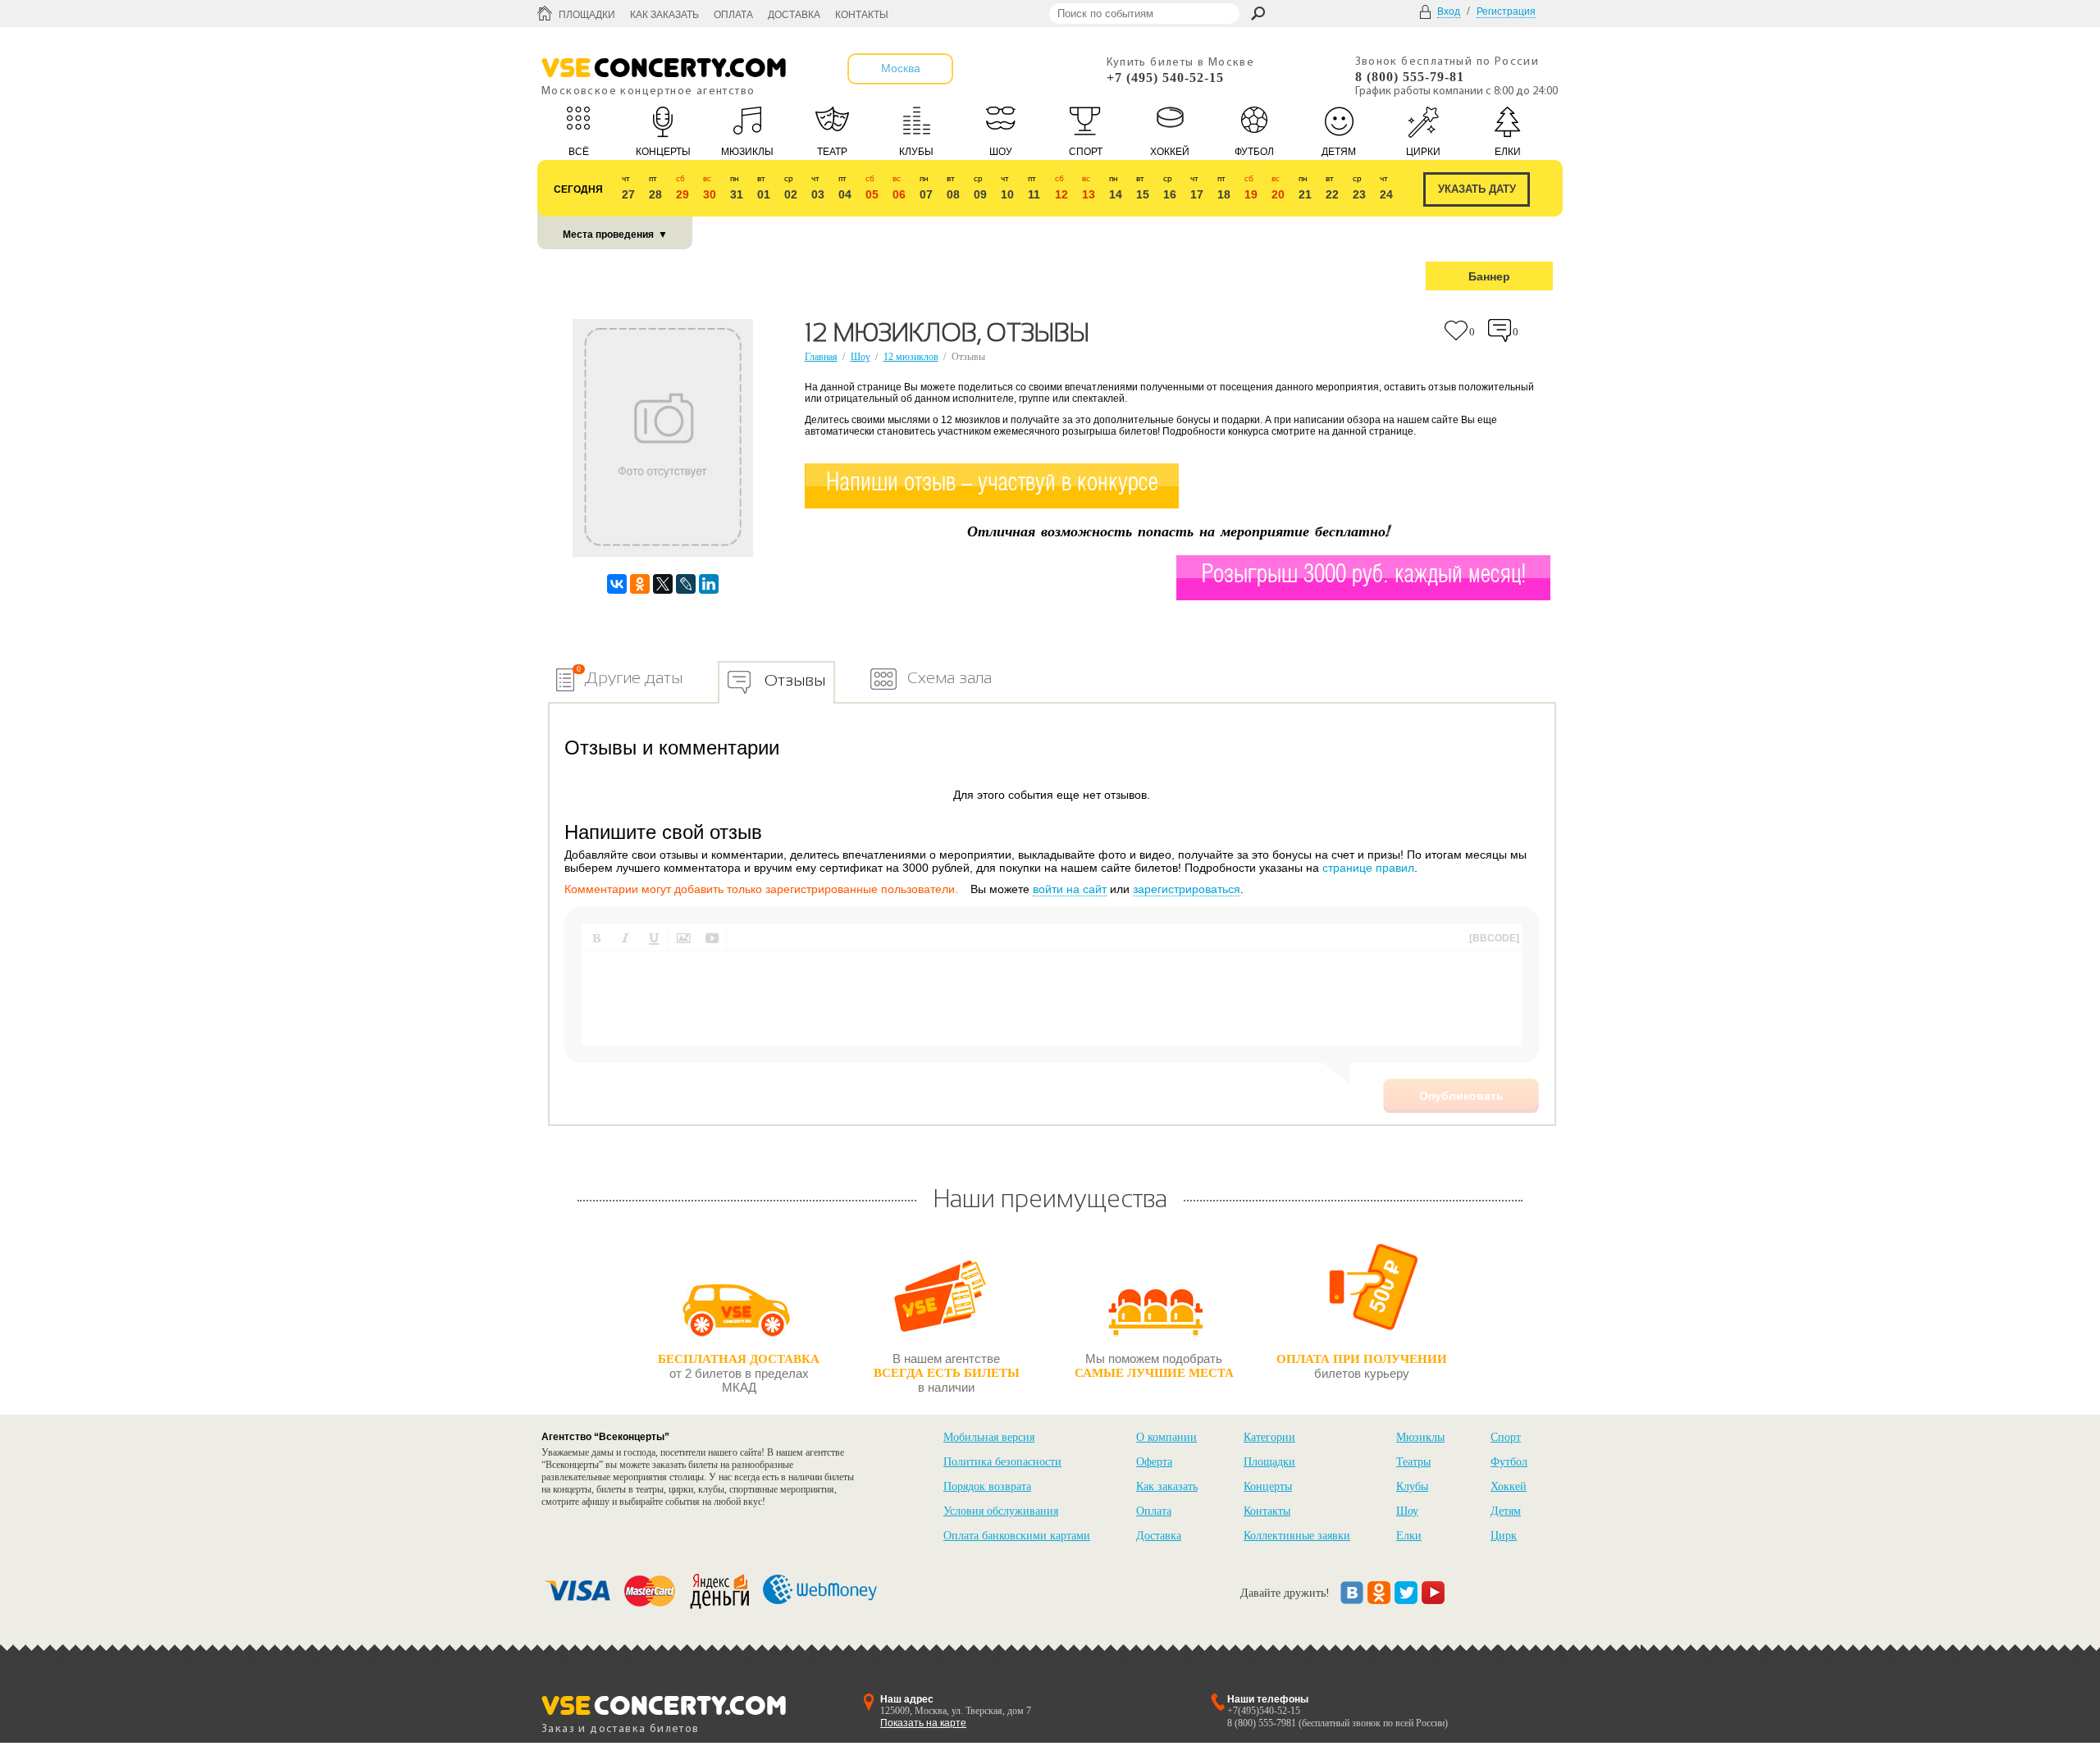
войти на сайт (1070, 889)
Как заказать (664, 15)
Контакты (862, 15)
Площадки (587, 15)
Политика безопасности (1002, 1462)
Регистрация (1506, 11)
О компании (1166, 1437)
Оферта (1154, 1462)
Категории (1269, 1437)
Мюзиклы (1420, 1437)
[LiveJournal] (686, 584)
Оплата (733, 15)
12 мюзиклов (911, 357)
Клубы (1412, 1486)
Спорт (1506, 1437)
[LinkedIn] (709, 584)
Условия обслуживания (1001, 1511)
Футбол (1509, 1462)
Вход (1449, 11)
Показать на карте (923, 1723)
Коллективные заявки (1297, 1536)
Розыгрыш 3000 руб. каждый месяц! (1364, 575)
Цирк (1504, 1536)
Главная (821, 357)
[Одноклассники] (640, 584)
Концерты (1268, 1486)
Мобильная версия (989, 1437)
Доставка (794, 15)
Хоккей (1509, 1486)
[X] (663, 584)
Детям (1506, 1511)
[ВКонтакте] (617, 584)
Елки (1409, 1536)
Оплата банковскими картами (1017, 1536)
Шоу (861, 357)
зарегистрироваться (1187, 889)
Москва (901, 68)
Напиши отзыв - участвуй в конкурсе (992, 483)
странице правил (1368, 868)
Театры (1413, 1462)
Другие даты (634, 677)
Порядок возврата (987, 1486)
